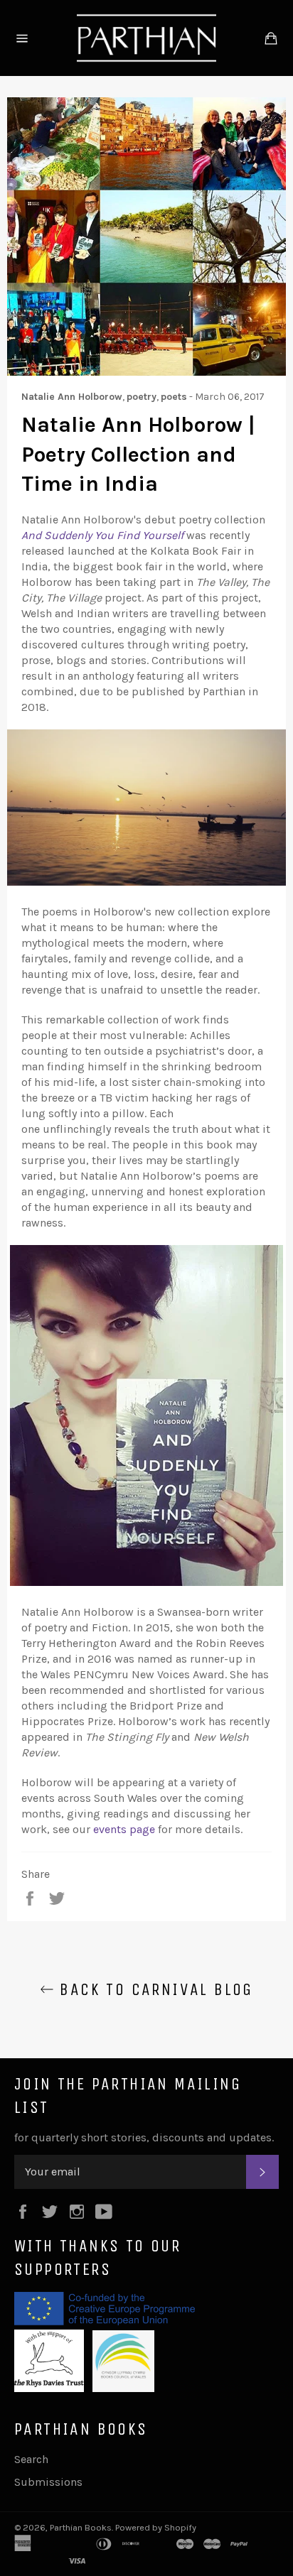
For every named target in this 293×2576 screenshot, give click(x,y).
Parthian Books (81, 2527)
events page (124, 1829)
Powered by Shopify (156, 2527)
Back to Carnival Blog (154, 1989)
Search (31, 2459)
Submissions (48, 2482)
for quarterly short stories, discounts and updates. (144, 2137)
